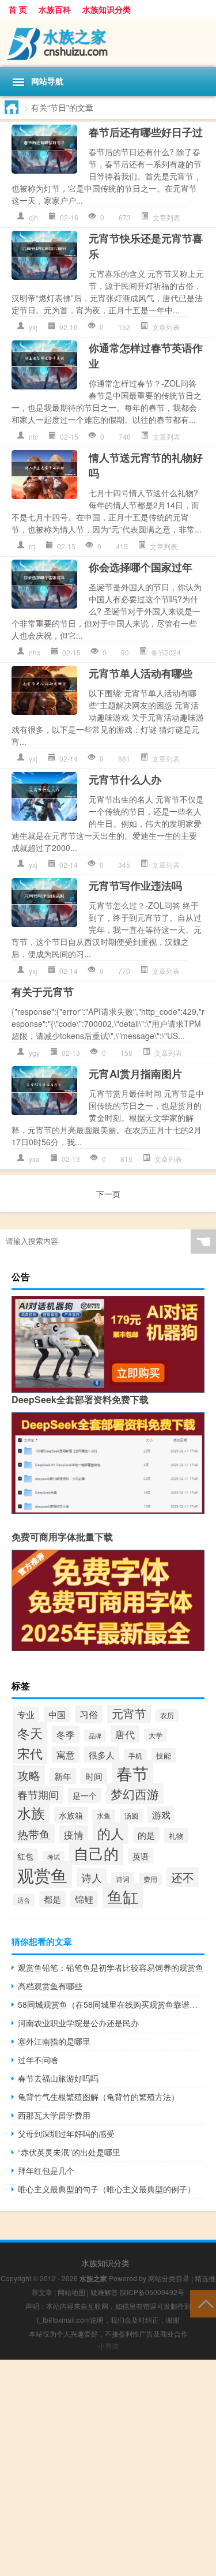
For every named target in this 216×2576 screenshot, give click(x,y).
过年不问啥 (38, 2060)
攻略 (29, 1775)
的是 (146, 1835)
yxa (34, 1159)
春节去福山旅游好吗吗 (58, 2078)
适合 (24, 1900)
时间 (94, 1776)
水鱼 (104, 1816)
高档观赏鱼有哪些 (50, 1986)
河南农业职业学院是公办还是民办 (78, 2023)
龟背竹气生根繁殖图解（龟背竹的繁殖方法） (98, 2097)
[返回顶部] (203, 2303)
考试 (54, 1857)
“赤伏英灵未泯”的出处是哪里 (69, 2152)
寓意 (66, 1754)
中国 (57, 1714)
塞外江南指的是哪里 (54, 2041)
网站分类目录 (169, 2278)
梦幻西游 (135, 1794)
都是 (52, 1899)
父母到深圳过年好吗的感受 (66, 2133)
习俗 (89, 1714)
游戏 (161, 1815)
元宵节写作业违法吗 (135, 886)
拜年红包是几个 (46, 2170)
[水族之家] (108, 43)
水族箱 (71, 1815)
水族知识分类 (107, 9)
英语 (141, 1856)
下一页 (108, 1194)
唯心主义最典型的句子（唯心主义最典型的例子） (107, 2189)
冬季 (66, 1734)
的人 (111, 1833)
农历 (167, 1715)
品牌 (95, 1736)
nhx (35, 652)
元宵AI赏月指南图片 (135, 1074)
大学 (156, 1735)
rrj (32, 546)
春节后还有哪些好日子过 (146, 132)
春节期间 (38, 1795)
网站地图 (71, 2292)
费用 (150, 1879)
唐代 (125, 1734)
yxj (33, 327)
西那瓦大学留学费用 (54, 2115)
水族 (31, 1813)
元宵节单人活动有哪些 (141, 673)
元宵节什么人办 (125, 779)
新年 (63, 1776)
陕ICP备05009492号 (152, 2292)
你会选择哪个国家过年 (141, 567)
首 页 (18, 9)
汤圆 (131, 1816)
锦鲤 (84, 1899)
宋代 (30, 1753)
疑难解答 (104, 2292)
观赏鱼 (42, 1874)
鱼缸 (123, 1896)
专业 (26, 1714)
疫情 (74, 1834)
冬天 (30, 1733)
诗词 (123, 1879)
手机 (135, 1755)
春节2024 (166, 652)
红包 (25, 1856)
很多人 (102, 1754)
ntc (33, 436)
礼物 (176, 1836)
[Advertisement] (108, 2468)
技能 (164, 1755)
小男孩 (108, 2346)
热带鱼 (34, 1834)
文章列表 (166, 217)
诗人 (92, 1877)
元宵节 (129, 1713)
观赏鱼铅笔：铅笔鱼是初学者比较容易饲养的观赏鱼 (111, 1967)
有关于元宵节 (43, 992)
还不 (183, 1877)
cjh (33, 217)
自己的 (96, 1853)
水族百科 (55, 9)
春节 (132, 1773)
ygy (34, 1053)
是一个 (85, 1795)
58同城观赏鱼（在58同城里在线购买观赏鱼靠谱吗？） (111, 2004)
